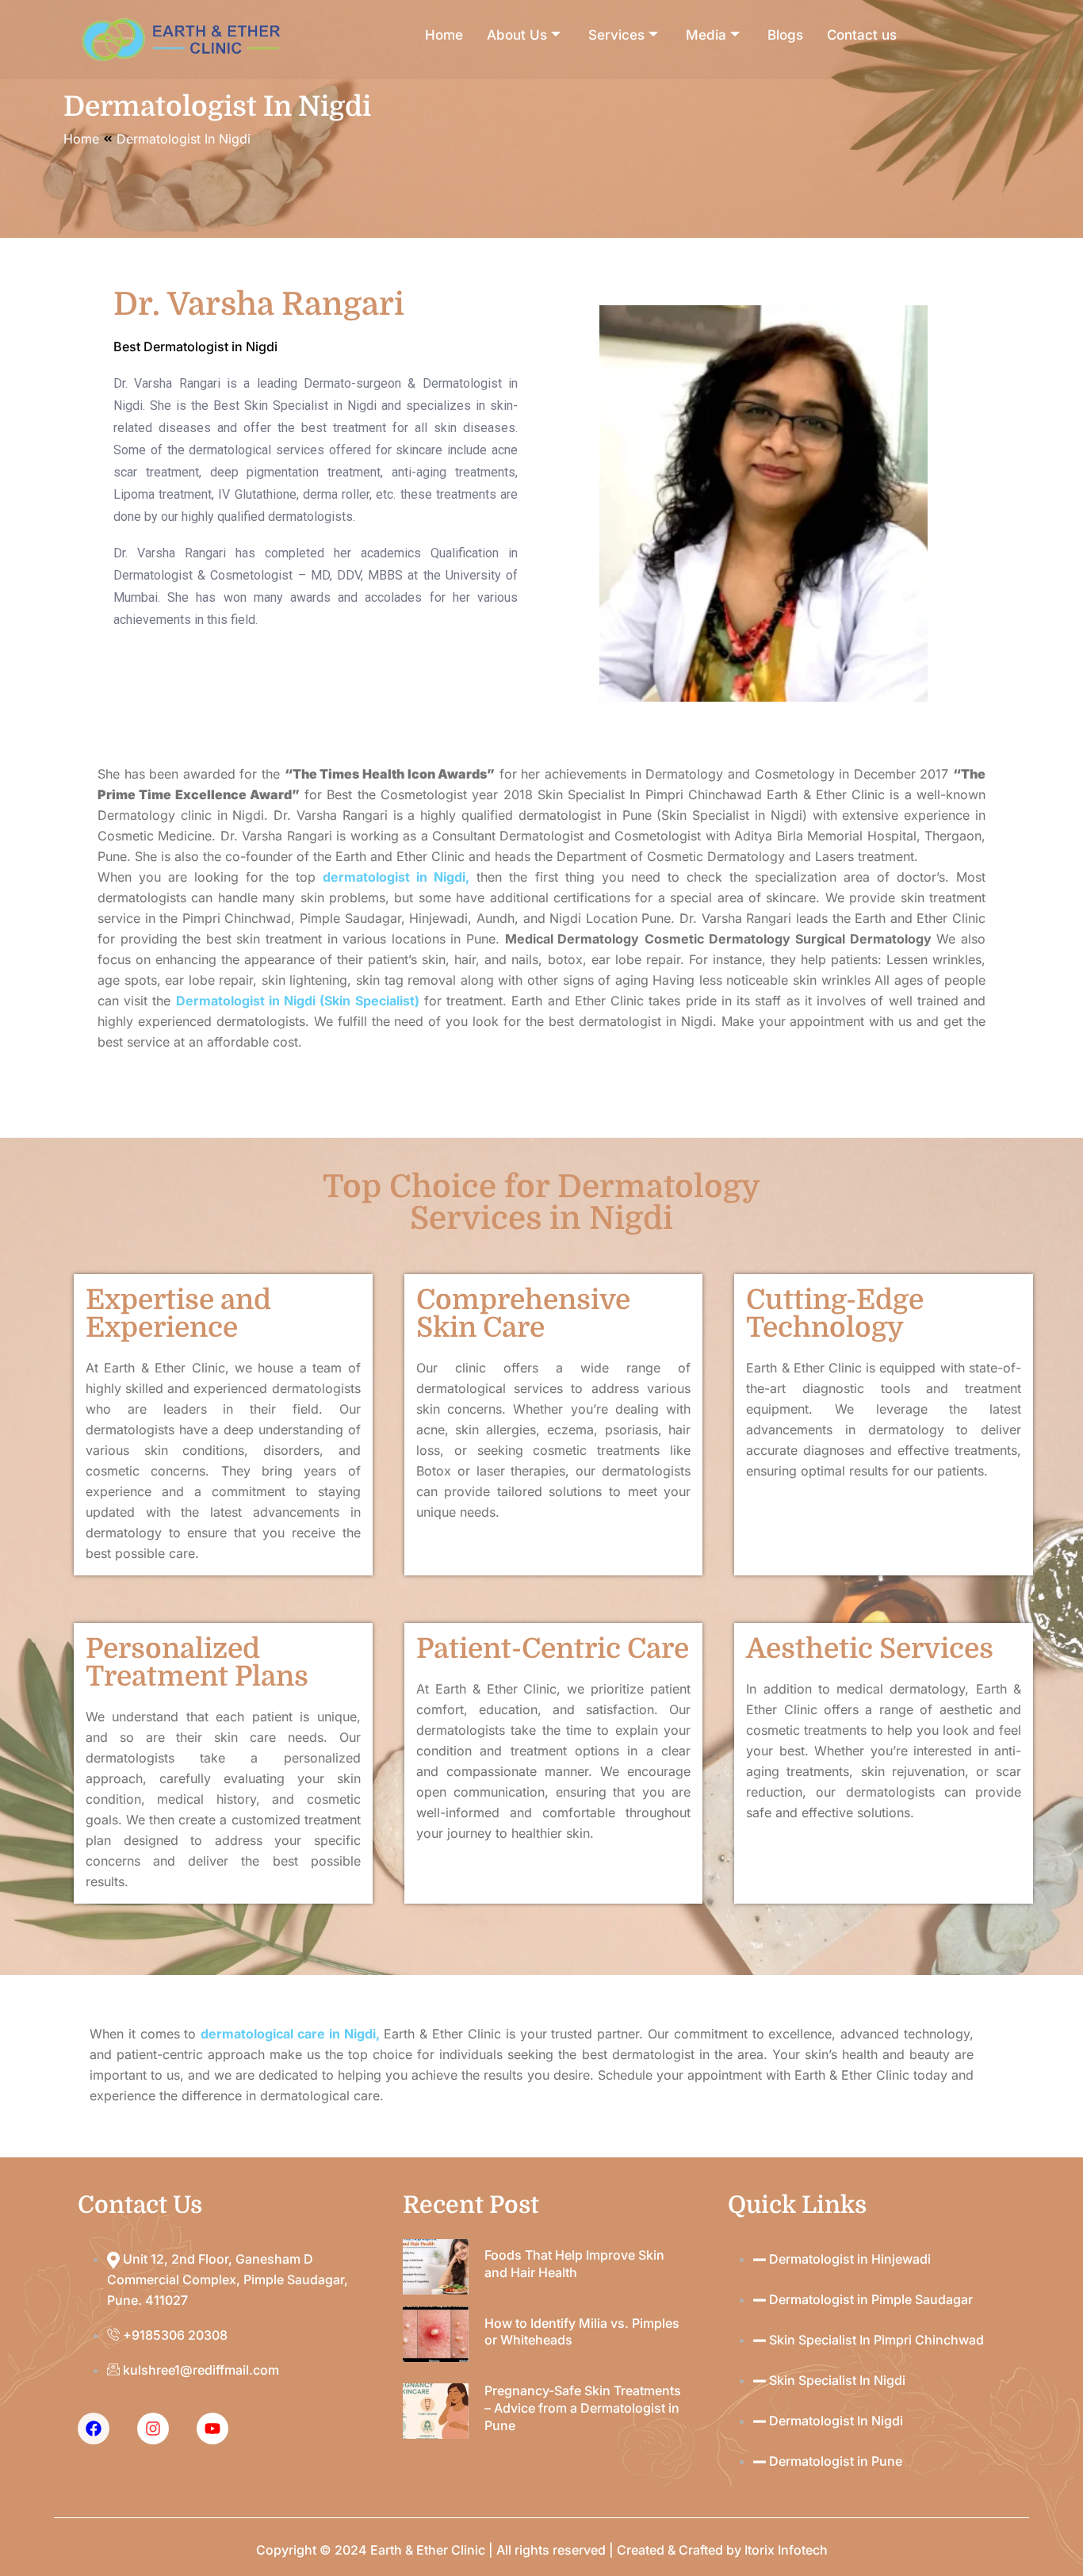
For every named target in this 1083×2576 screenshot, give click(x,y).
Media (706, 35)
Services (616, 35)
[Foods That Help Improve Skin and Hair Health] (436, 2267)
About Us (517, 35)
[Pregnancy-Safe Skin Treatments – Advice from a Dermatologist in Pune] (436, 2411)
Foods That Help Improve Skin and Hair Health (574, 2264)
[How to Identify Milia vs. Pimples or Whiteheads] (436, 2334)
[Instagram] (153, 2429)
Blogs (785, 35)
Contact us (862, 35)
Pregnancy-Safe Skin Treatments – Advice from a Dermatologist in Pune (583, 2408)
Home (444, 35)
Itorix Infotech (786, 2550)
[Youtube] (212, 2429)
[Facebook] (94, 2429)
